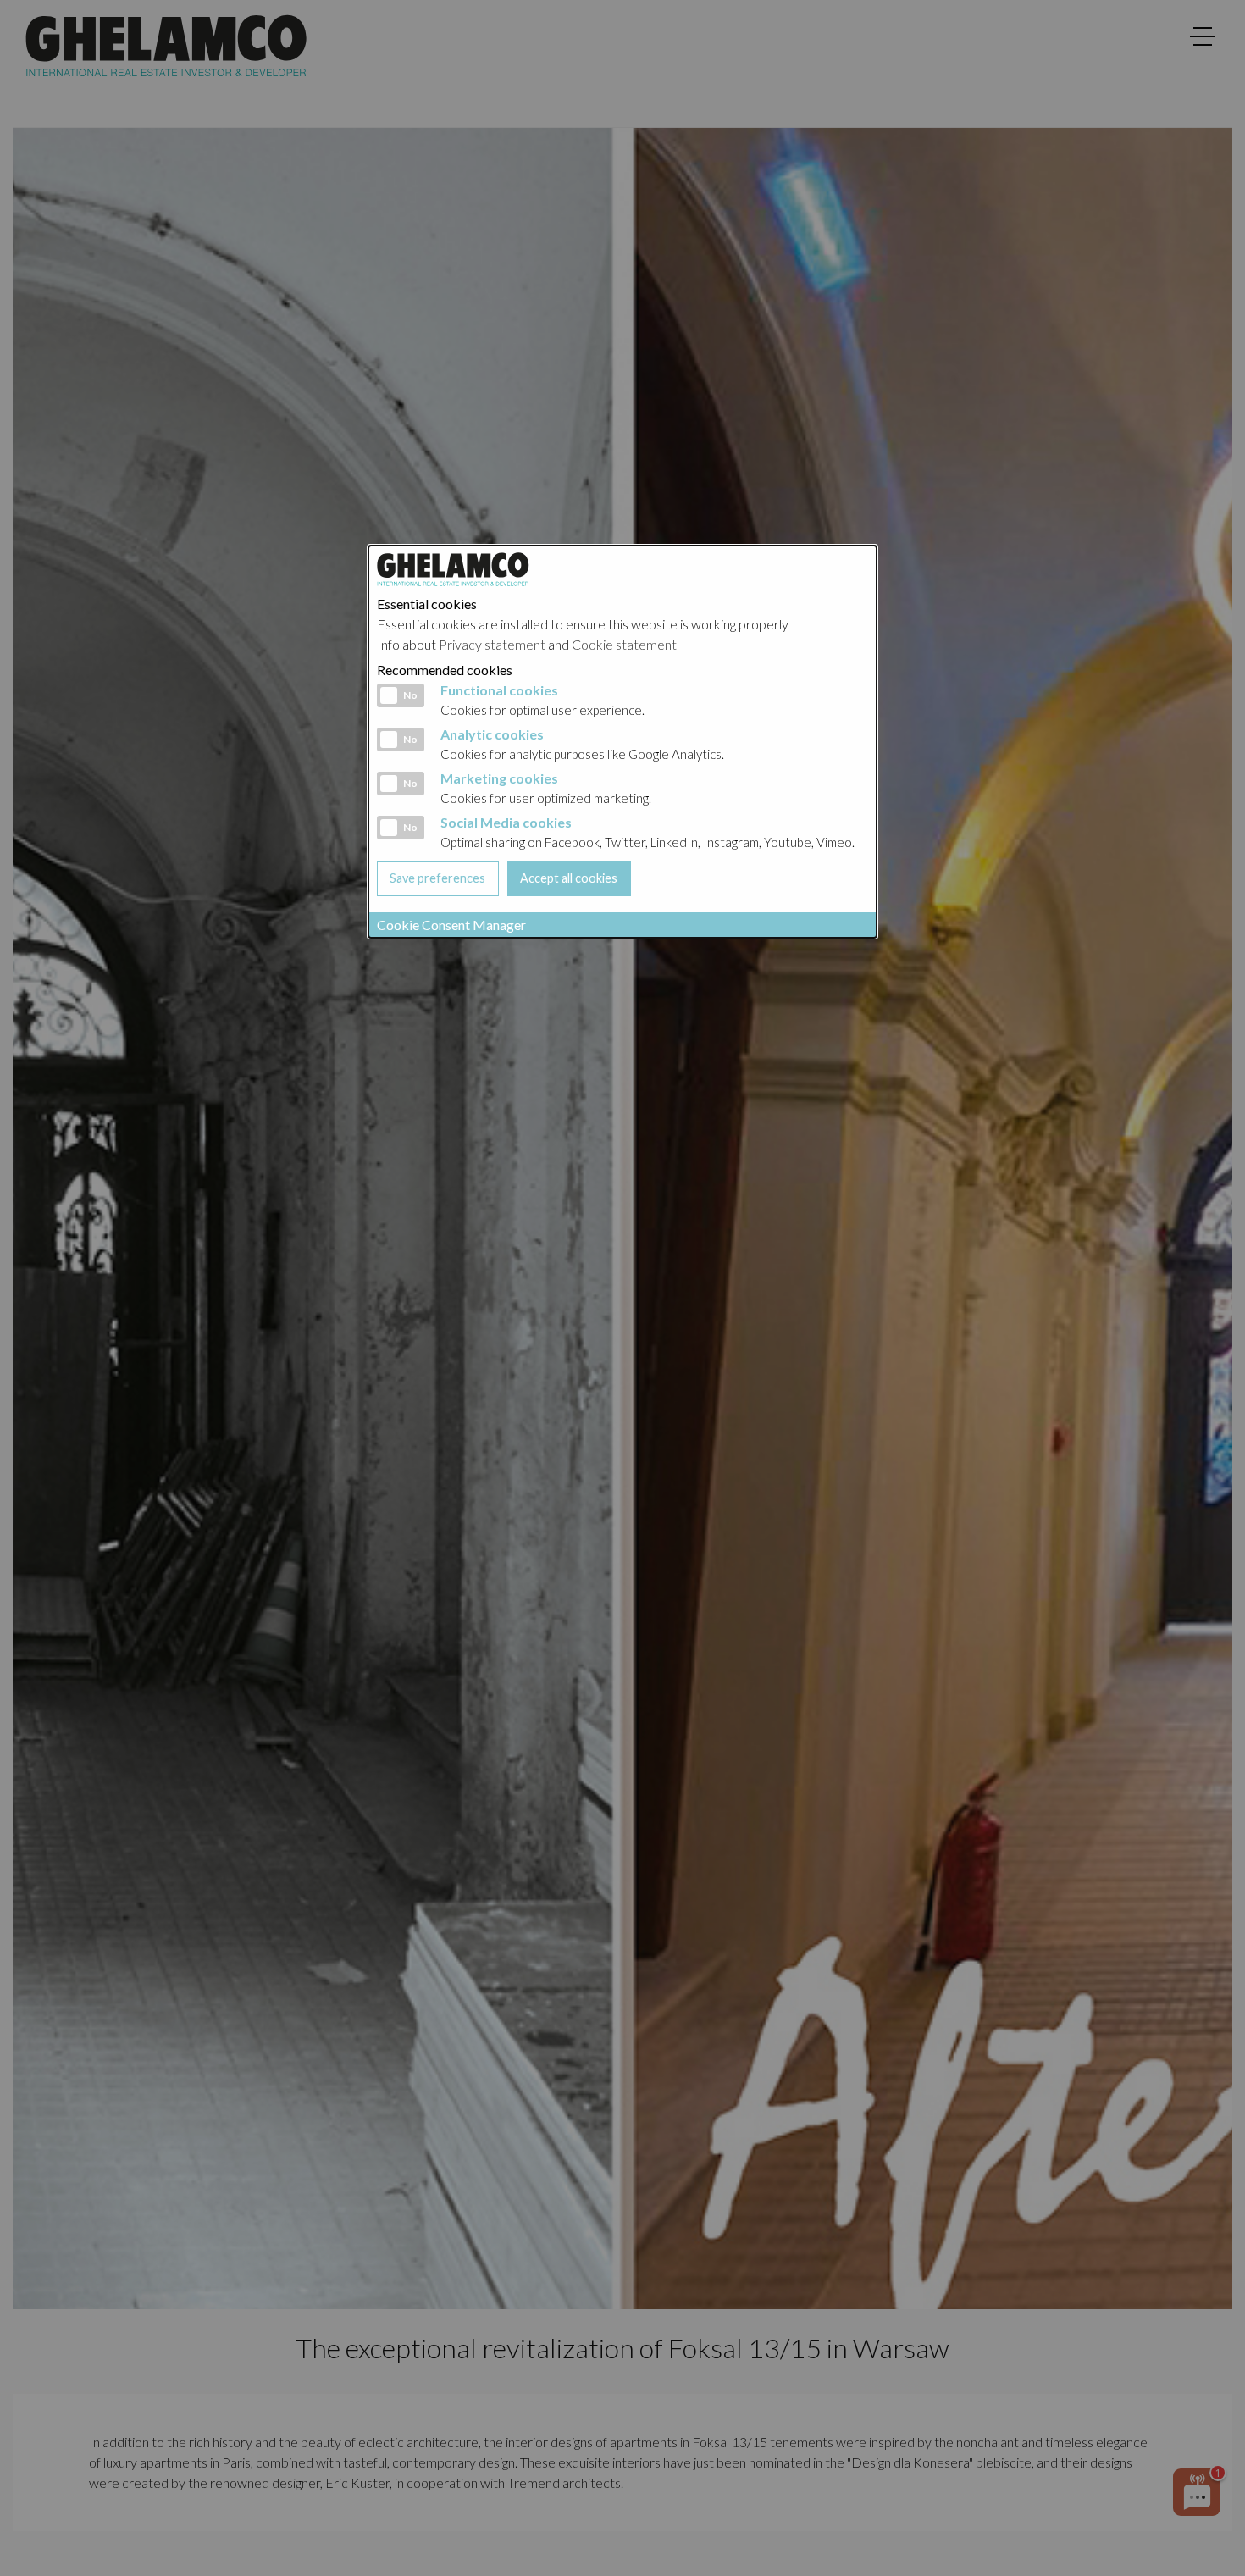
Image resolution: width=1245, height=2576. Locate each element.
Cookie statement (624, 644)
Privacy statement (492, 644)
